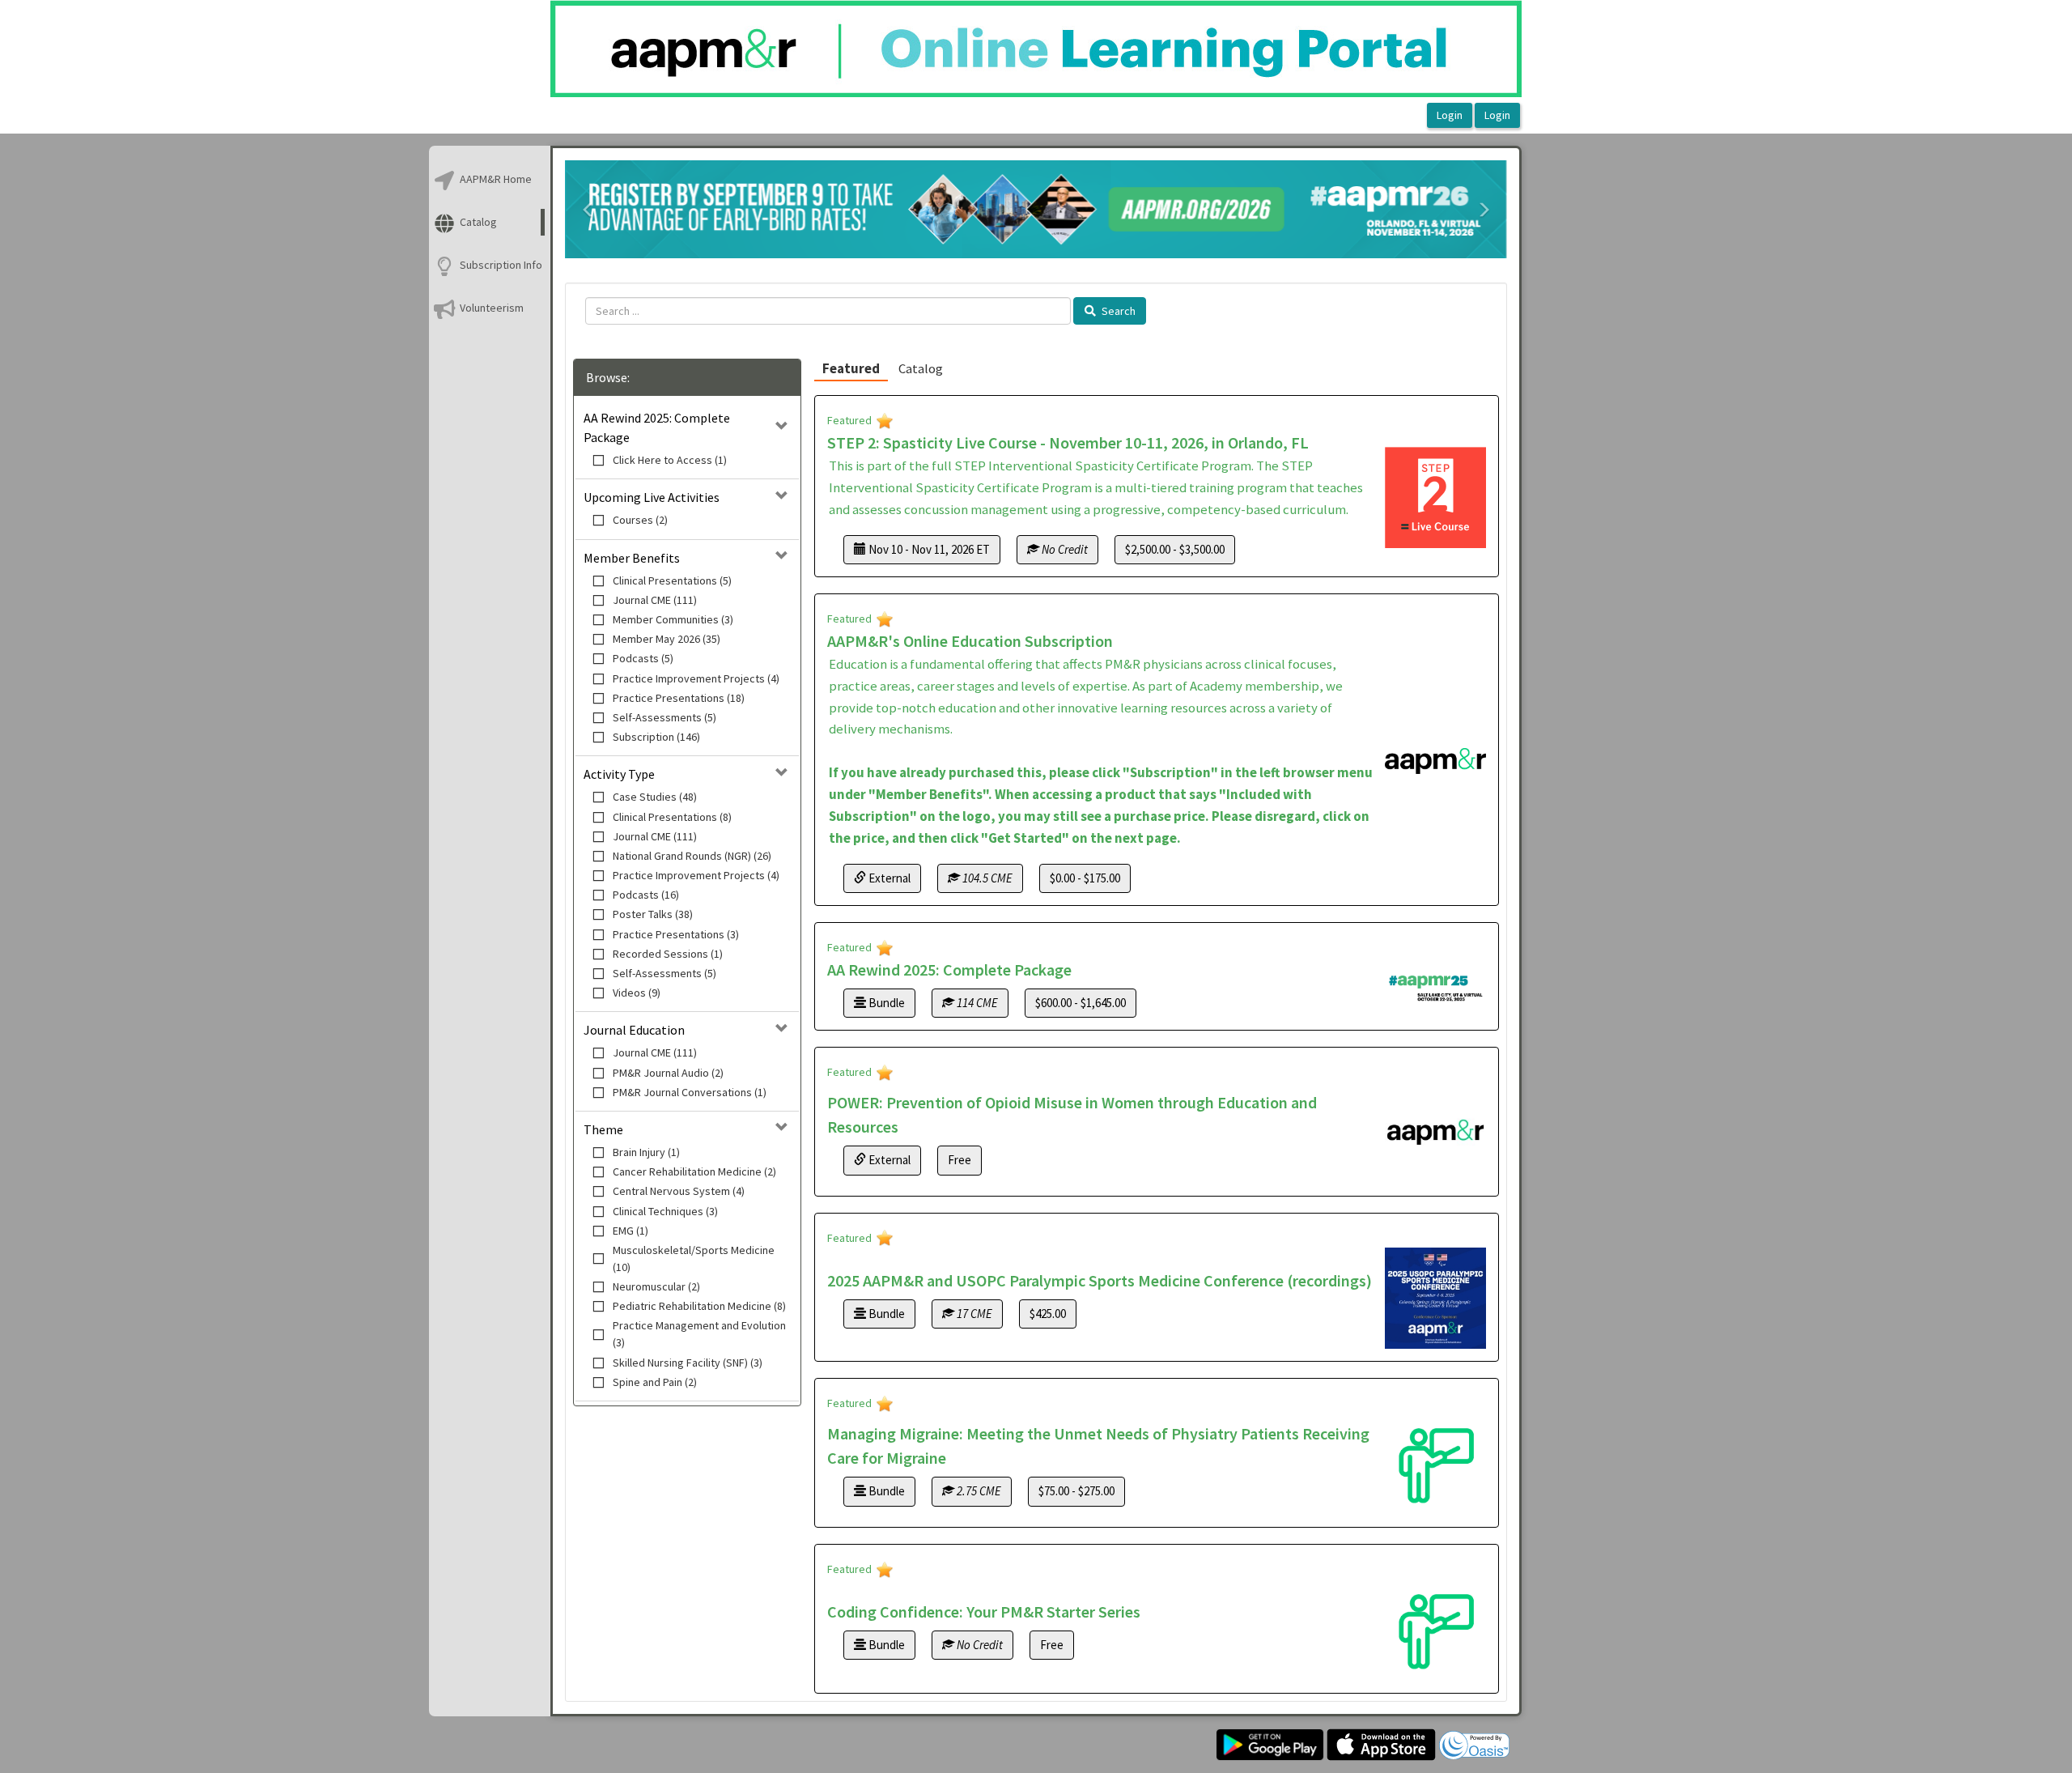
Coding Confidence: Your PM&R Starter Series (984, 1611)
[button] (588, 210)
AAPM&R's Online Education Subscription (970, 641)
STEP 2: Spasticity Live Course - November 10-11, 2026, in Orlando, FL (1068, 442)
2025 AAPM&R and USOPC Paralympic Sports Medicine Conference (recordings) (1100, 1280)
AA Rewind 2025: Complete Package (949, 969)
